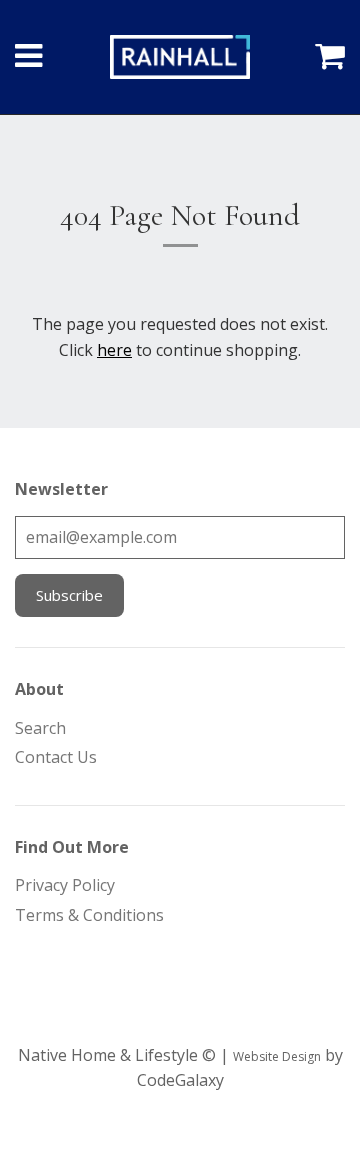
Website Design (277, 1056)
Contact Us (56, 757)
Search (40, 728)
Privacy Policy (65, 885)
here (114, 350)
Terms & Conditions (89, 915)
